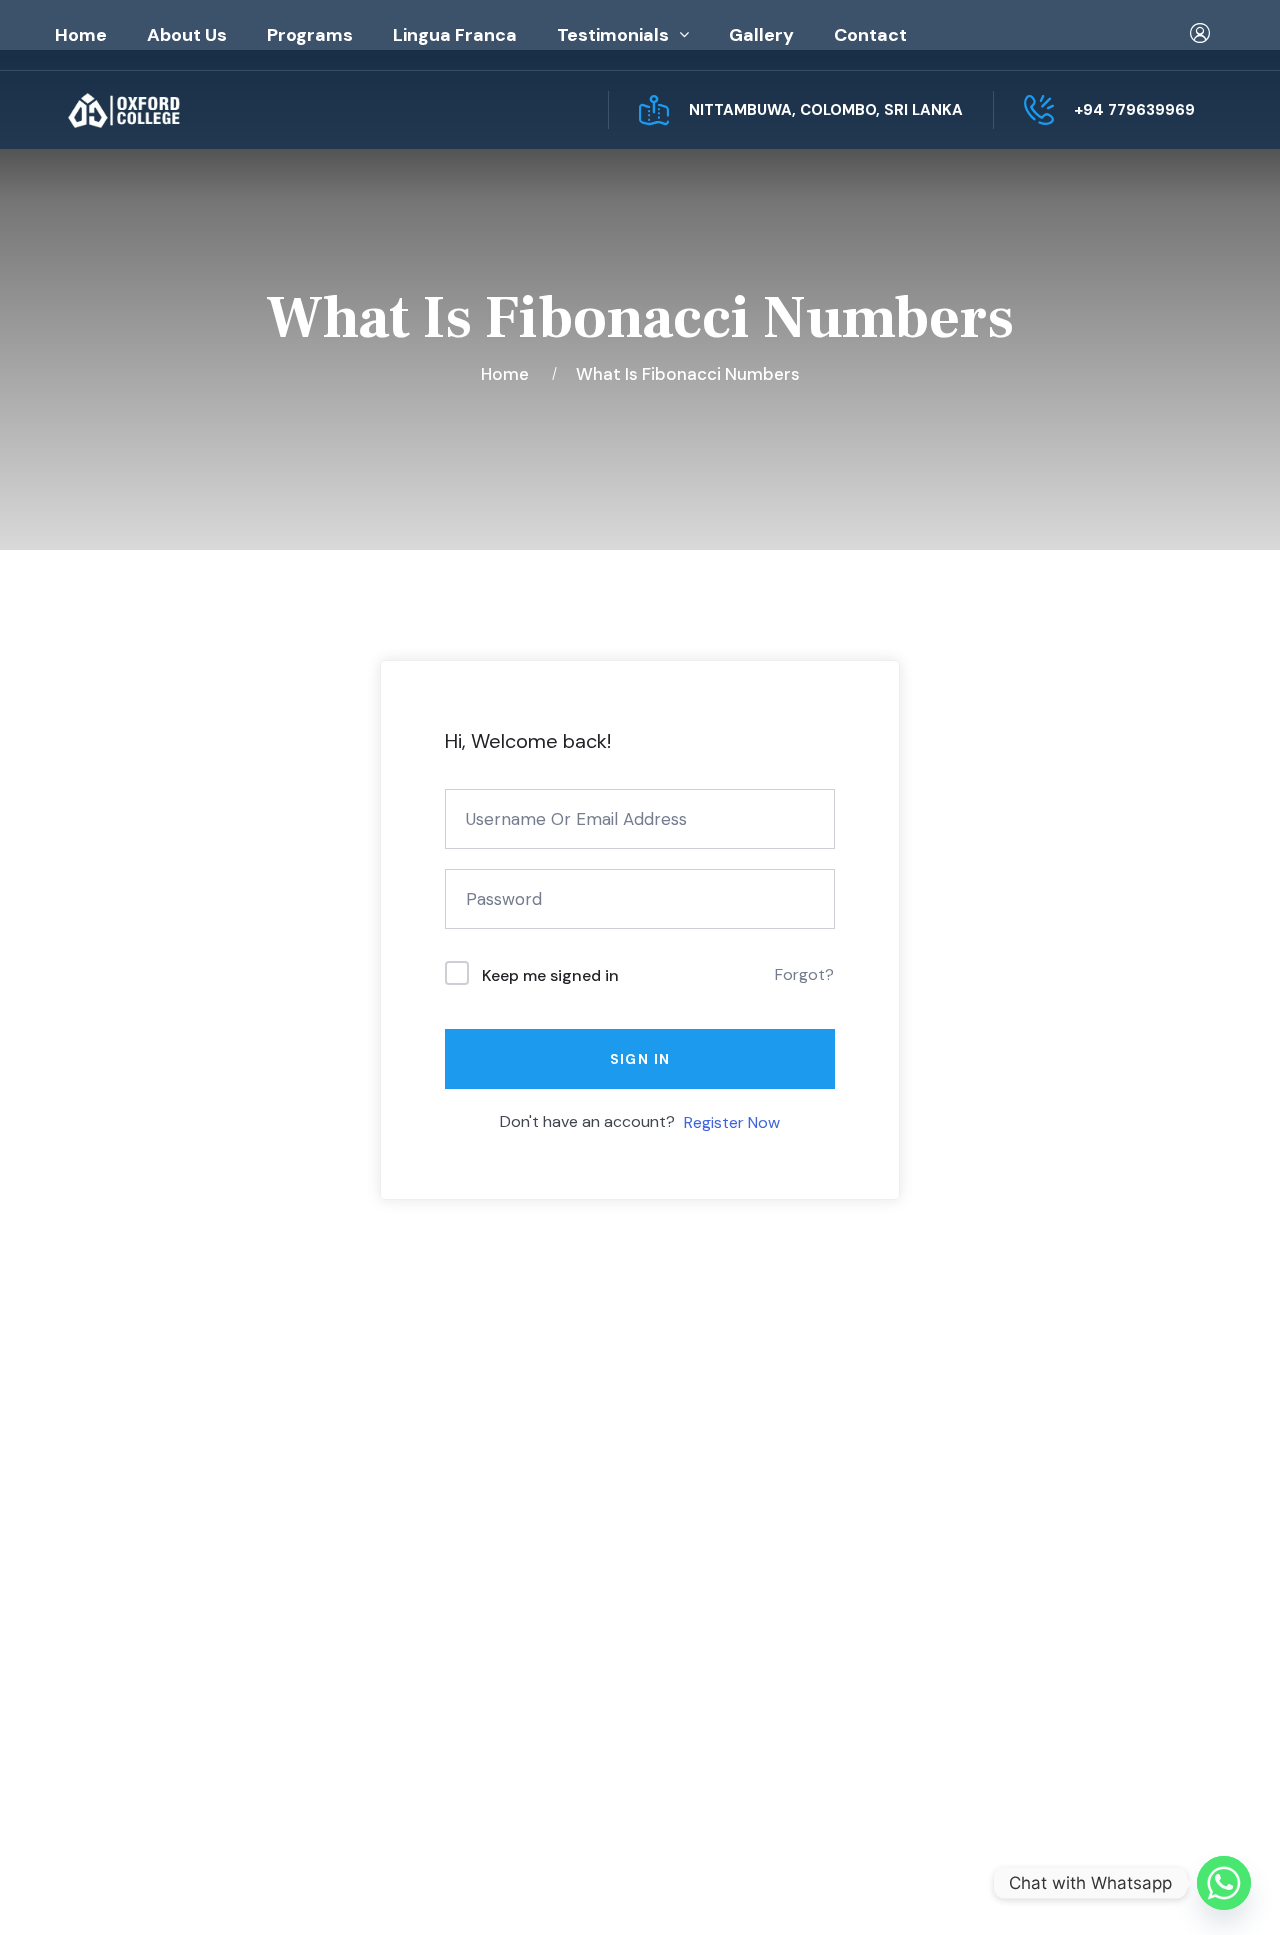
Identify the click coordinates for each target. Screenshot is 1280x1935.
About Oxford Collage (470, 1559)
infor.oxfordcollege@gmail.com (1077, 1646)
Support (1192, 1887)
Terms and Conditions (771, 1639)
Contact (870, 35)
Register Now (732, 1122)
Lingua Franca (455, 35)
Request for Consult (174, 1727)
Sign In (640, 1059)
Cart (702, 1599)
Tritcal (628, 1887)
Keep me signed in (550, 975)
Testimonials (613, 35)
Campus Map (138, 1686)
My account (731, 1559)
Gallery (761, 35)
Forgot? (804, 974)
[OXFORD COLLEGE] (158, 110)
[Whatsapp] (1224, 1883)
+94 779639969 (1134, 110)
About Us (187, 35)
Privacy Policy (966, 1887)
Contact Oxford (447, 1639)
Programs (310, 35)
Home (81, 35)
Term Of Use (1090, 1887)
